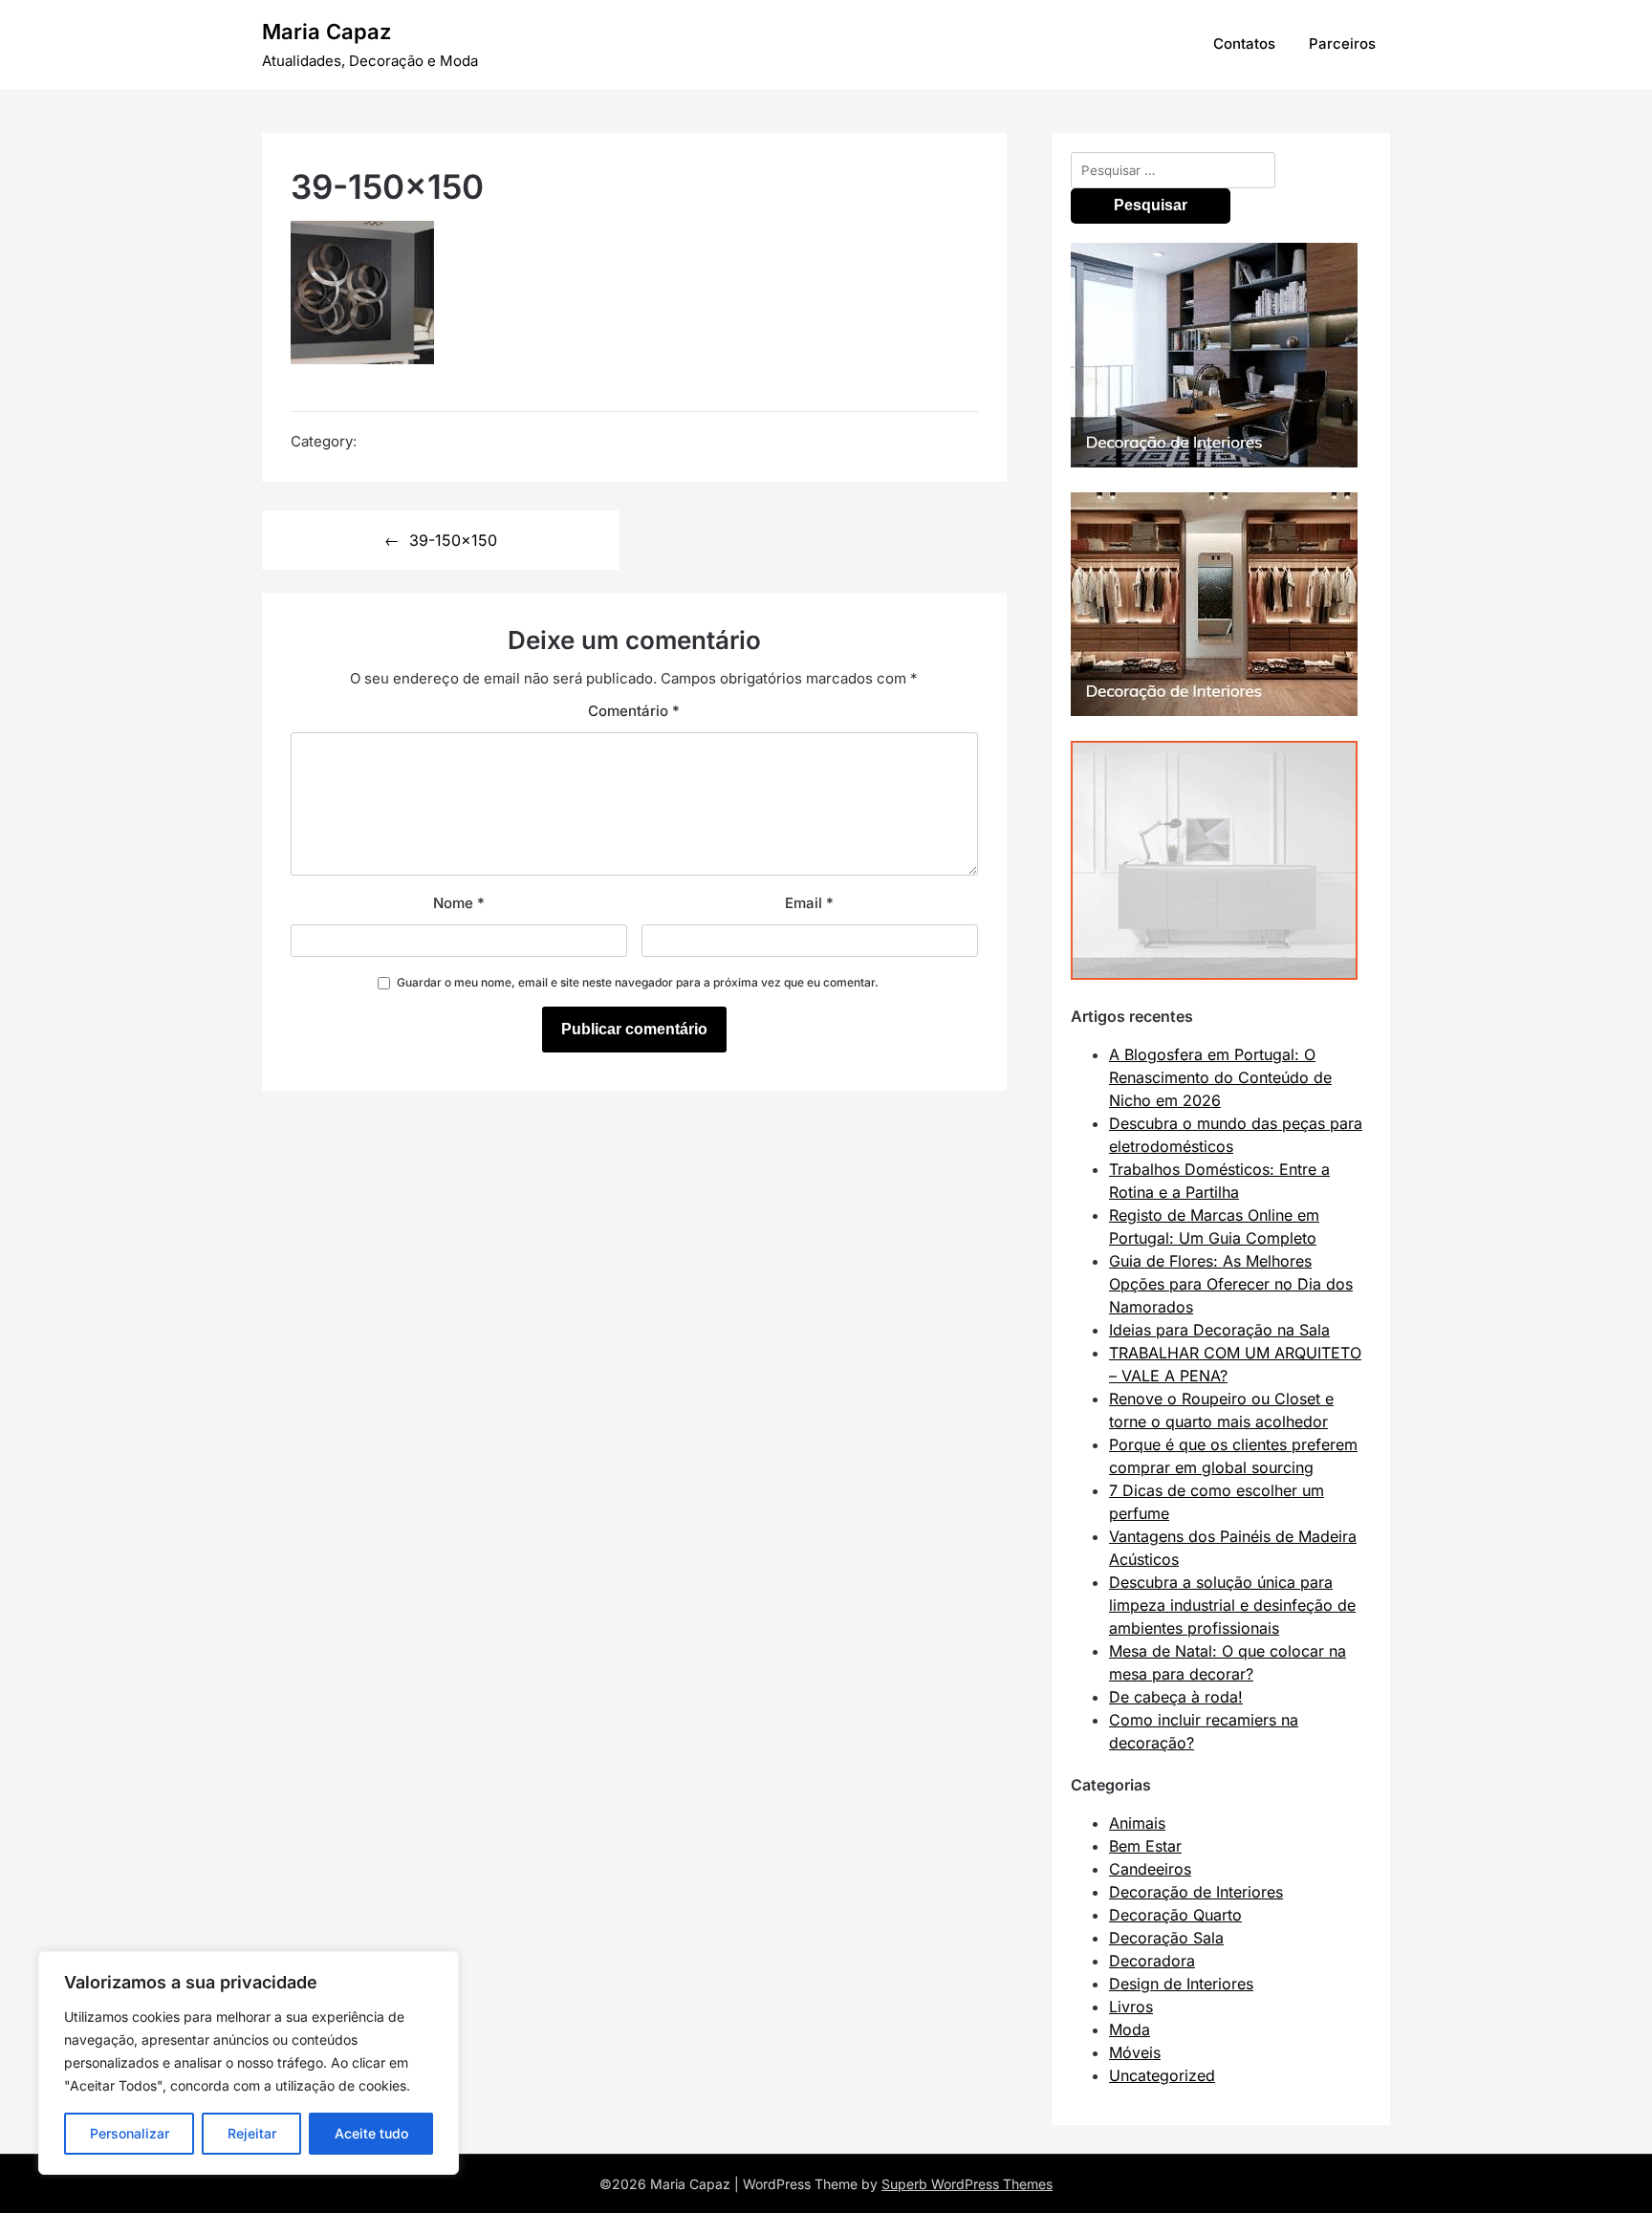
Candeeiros (1150, 1869)
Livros (1131, 2007)
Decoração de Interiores (1196, 1892)
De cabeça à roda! (1176, 1697)
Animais (1137, 1823)
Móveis (1135, 2052)
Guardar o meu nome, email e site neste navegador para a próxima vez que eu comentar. (638, 982)
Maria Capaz (326, 32)
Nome (459, 903)
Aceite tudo (371, 2133)
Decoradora (1152, 1961)
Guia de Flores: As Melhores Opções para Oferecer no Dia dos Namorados (1231, 1284)
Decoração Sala (1166, 1938)
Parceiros (1342, 43)
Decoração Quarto (1175, 1915)
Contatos (1244, 43)
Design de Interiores (1181, 1984)
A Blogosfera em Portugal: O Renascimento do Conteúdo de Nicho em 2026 (1220, 1077)
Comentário (634, 711)
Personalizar (130, 2133)
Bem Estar (1145, 1846)
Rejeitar (252, 2133)
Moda (1130, 2029)
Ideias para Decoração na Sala (1219, 1330)
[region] (249, 2063)
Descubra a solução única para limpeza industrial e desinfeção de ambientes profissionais (1232, 1605)
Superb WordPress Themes (967, 2184)
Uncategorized (1162, 2075)
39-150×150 (453, 540)
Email (809, 903)
